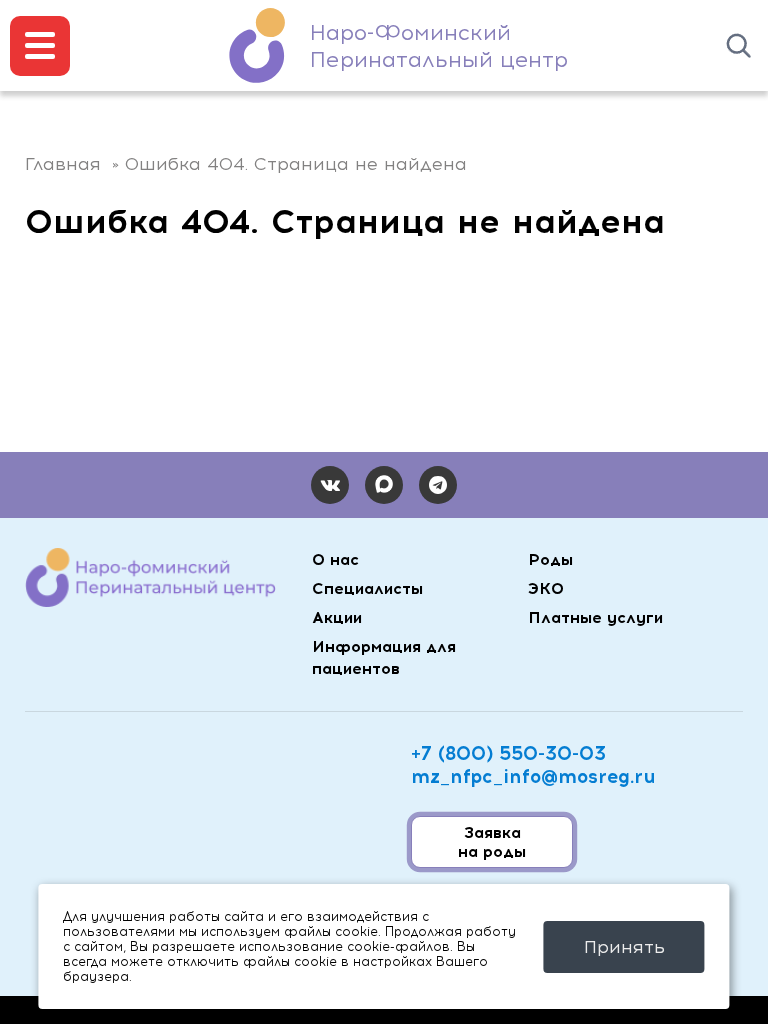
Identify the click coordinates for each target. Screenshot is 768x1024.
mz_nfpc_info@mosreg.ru (533, 776)
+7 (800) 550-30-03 (508, 753)
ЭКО (546, 588)
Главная (63, 164)
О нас (335, 559)
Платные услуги (595, 617)
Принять (624, 947)
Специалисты (367, 588)
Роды (550, 559)
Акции (337, 617)
